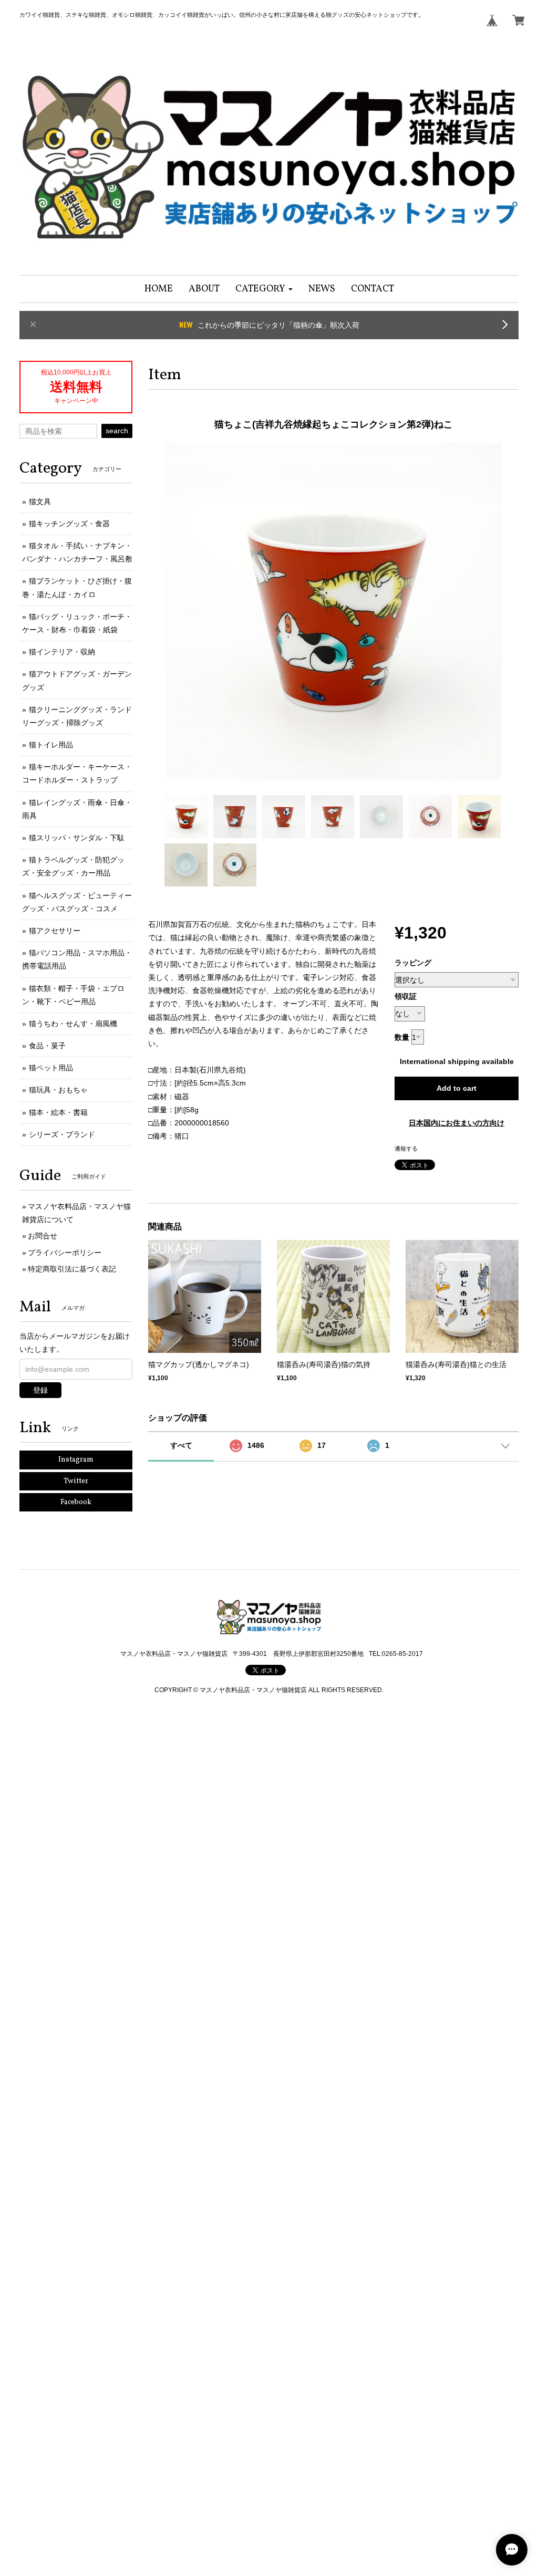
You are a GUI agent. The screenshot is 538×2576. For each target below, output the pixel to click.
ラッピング (413, 963)
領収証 (406, 996)
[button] (264, 289)
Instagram (76, 1460)
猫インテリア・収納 (62, 652)
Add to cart (457, 1088)
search (117, 431)
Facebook (76, 1502)
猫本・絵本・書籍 (58, 1112)
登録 (40, 1390)
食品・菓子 (47, 1046)
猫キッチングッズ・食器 (69, 524)
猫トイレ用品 (51, 745)
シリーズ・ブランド (62, 1134)
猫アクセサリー (55, 931)
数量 (402, 1037)
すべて (181, 1445)
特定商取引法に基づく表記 (72, 1269)
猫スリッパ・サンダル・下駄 (77, 838)
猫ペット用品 (51, 1068)
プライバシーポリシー (65, 1253)
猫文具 (40, 502)
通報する (406, 1149)
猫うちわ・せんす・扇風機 (73, 1024)
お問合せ (43, 1236)
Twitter (76, 1481)
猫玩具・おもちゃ (58, 1090)
